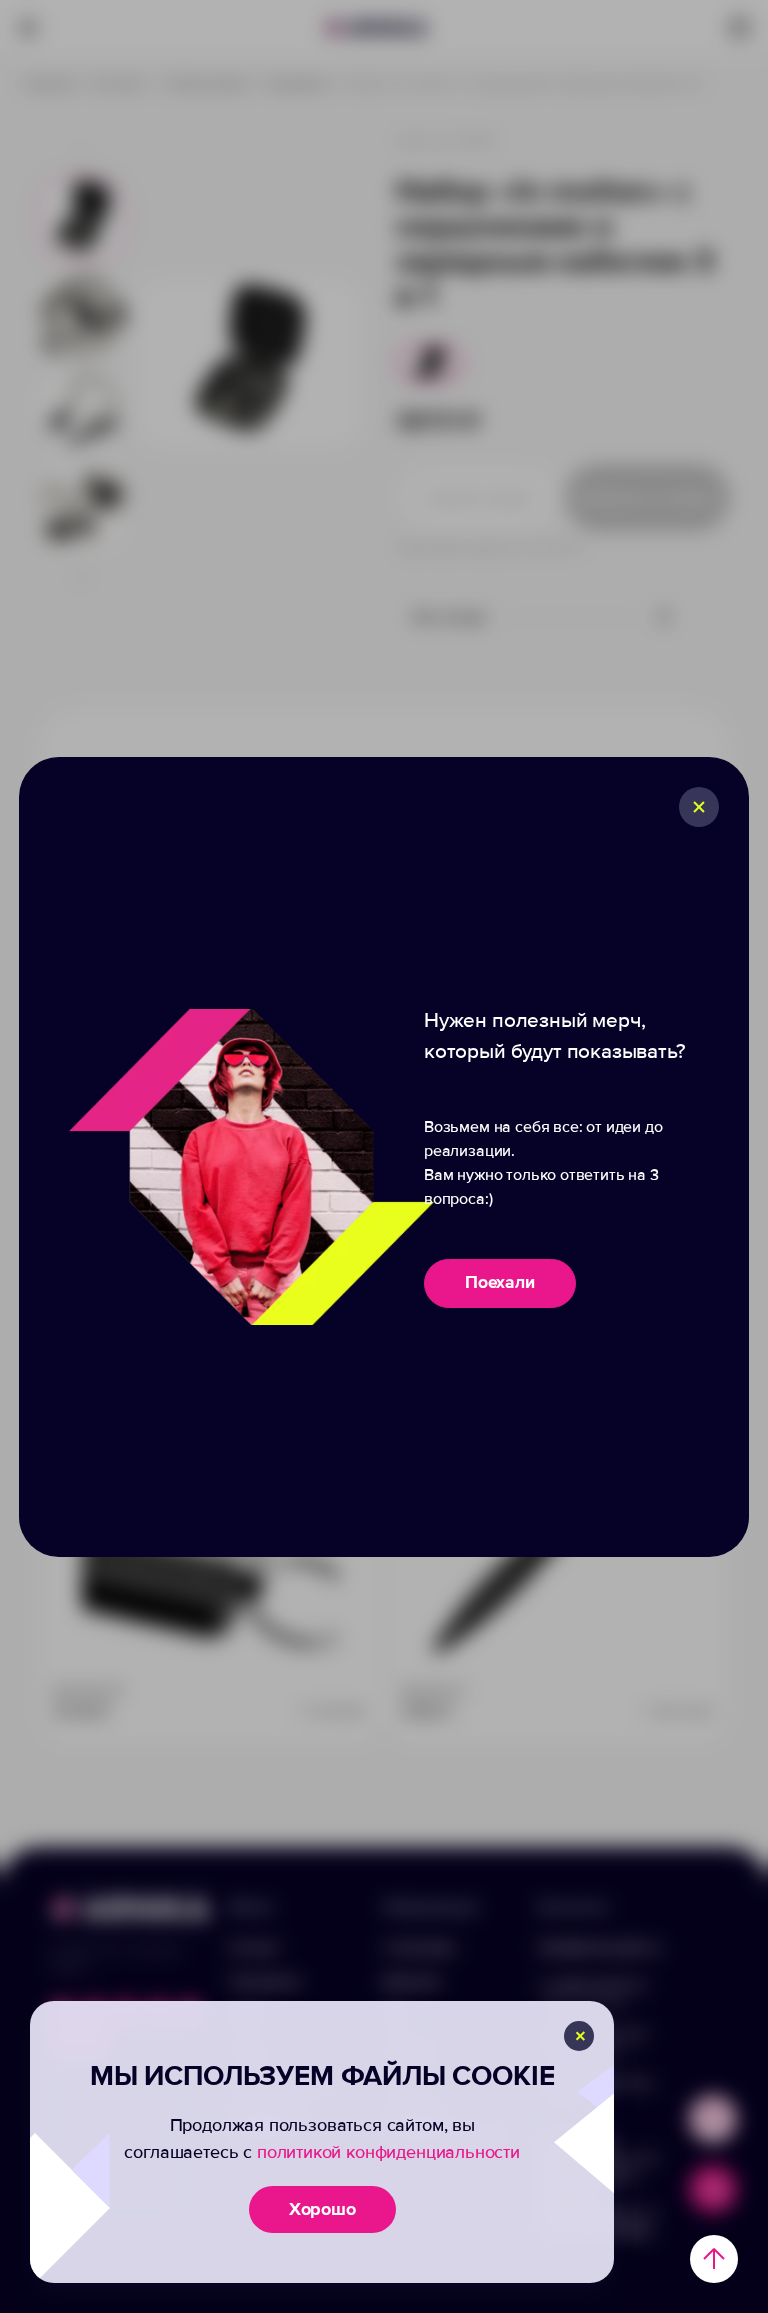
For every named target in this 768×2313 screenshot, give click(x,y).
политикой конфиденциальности (388, 2152)
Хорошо (322, 2209)
